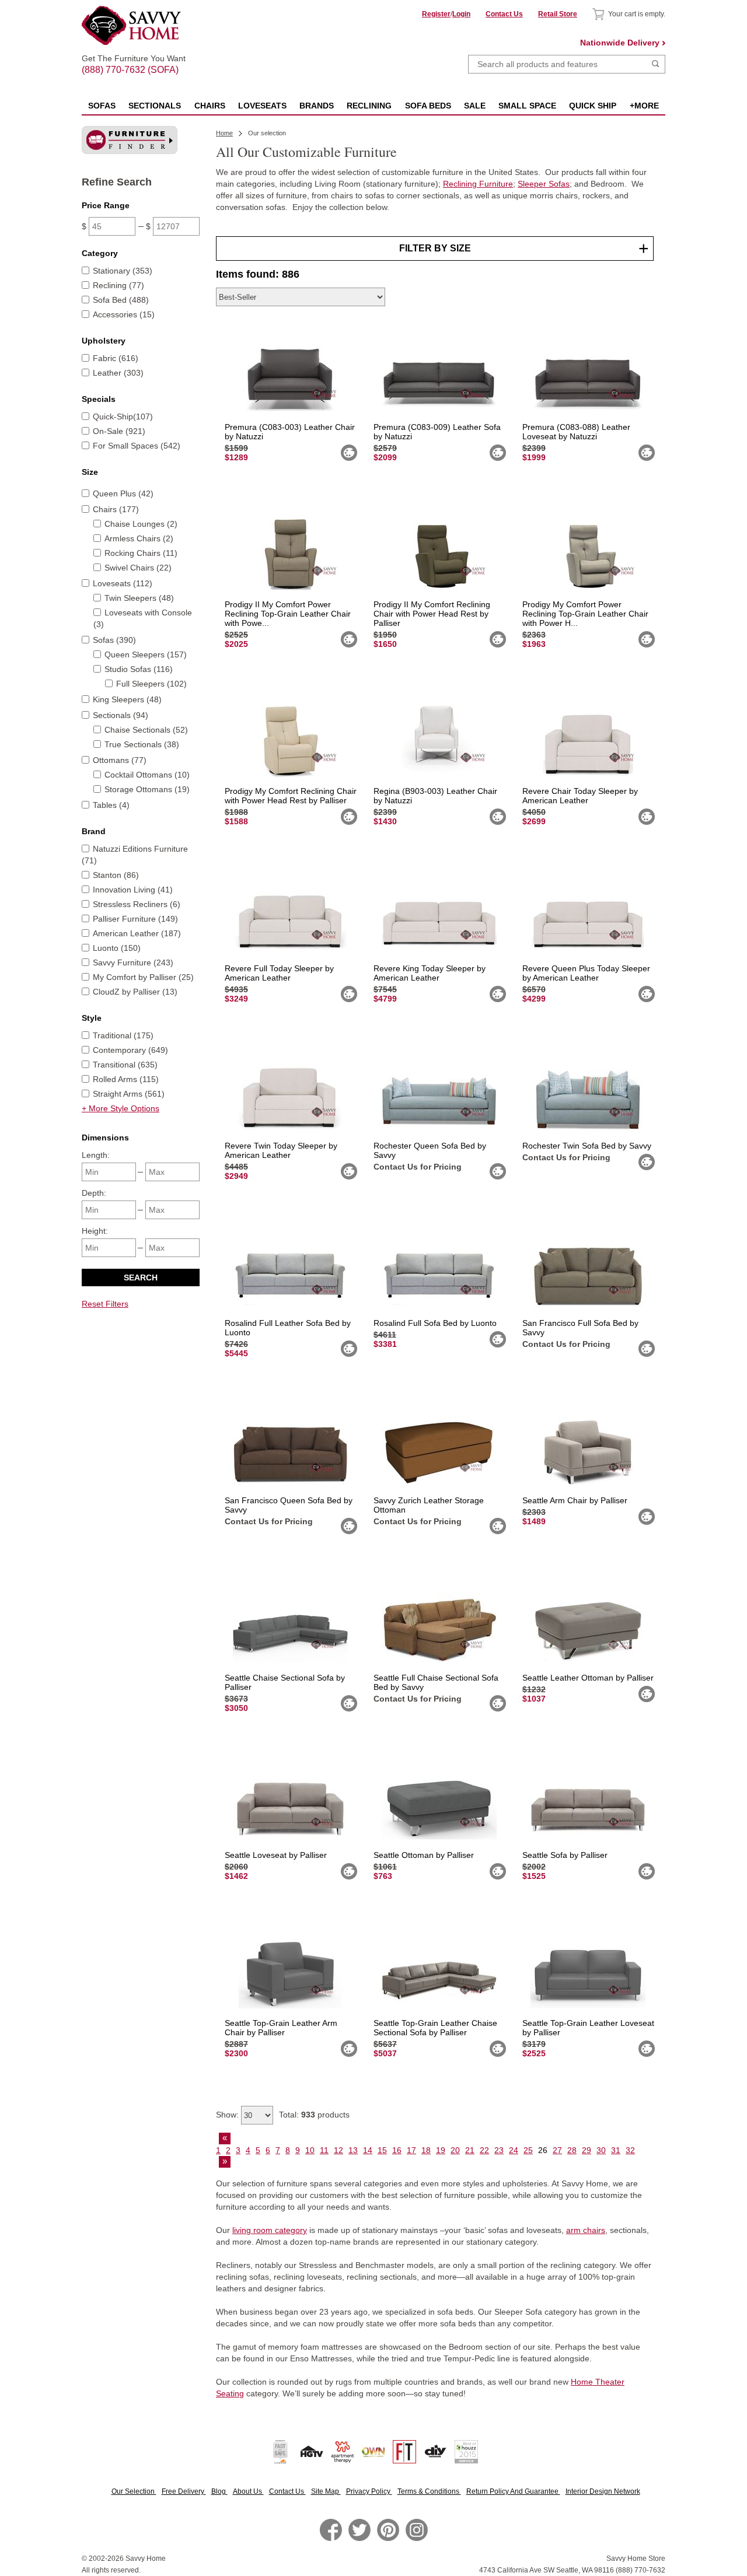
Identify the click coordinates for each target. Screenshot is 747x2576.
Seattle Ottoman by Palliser (424, 1855)
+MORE (644, 106)
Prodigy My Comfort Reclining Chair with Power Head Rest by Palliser (291, 796)
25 (528, 2150)
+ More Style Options (121, 1108)
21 (470, 2150)
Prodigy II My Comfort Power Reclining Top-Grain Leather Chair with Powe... (288, 614)
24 (514, 2150)
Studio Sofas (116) (139, 669)
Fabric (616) (116, 358)
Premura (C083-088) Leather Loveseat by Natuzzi (576, 432)
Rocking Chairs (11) (141, 553)
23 (499, 2150)
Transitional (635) (125, 1065)
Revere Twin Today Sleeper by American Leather (281, 1150)
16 (397, 2150)
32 (630, 2150)
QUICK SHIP (593, 106)
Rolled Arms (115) (126, 1079)
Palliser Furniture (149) (135, 919)
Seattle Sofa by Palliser (565, 1855)
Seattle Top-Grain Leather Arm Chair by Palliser (281, 2028)
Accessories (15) (124, 314)
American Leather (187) (137, 933)
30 (601, 2150)
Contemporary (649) (130, 1050)
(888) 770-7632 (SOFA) (134, 60)
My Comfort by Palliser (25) (143, 977)
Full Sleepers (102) (151, 684)
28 (572, 2150)
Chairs (210, 106)
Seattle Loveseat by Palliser (276, 1855)
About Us (248, 2491)
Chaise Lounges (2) (141, 524)
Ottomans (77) (120, 760)
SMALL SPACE (527, 106)
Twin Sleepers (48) (139, 598)
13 (353, 2150)
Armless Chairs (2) (139, 538)
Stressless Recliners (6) (137, 904)
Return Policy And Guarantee (513, 2491)
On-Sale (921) (119, 431)
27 (557, 2150)
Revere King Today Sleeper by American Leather (430, 973)
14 (368, 2150)
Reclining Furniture (478, 184)
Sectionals (155, 106)
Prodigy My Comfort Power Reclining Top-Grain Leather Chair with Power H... (585, 614)
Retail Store (558, 14)
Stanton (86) (116, 875)
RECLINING (369, 106)
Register (436, 14)
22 (484, 2150)
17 (411, 2150)
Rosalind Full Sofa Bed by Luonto (435, 1323)
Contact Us (504, 14)
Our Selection (134, 2491)
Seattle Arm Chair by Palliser (575, 1500)
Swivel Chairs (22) (138, 568)
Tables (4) (111, 805)
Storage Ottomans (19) (147, 789)
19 (441, 2150)
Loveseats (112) (123, 583)
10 (310, 2150)
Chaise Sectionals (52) (146, 730)
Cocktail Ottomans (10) (147, 775)
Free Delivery (184, 2491)
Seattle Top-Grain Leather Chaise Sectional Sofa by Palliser (435, 2028)
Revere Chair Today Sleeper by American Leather (580, 796)
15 (382, 2150)
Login (461, 14)
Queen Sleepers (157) (146, 654)
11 (324, 2150)
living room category (270, 2230)
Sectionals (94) (121, 715)
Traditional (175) (123, 1035)
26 (543, 2150)
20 (455, 2150)
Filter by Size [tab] (435, 248)
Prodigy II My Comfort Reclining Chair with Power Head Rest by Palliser (432, 614)
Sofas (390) (114, 640)
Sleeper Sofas (544, 184)
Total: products (314, 2115)
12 (338, 2150)
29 (587, 2150)
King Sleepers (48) (127, 699)
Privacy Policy (369, 2491)
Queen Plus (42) (123, 494)
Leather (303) (118, 373)
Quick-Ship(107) (123, 416)
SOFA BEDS (428, 106)
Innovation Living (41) (133, 890)
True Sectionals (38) (142, 744)
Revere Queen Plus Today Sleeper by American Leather (586, 973)
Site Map (326, 2491)
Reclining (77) (118, 285)
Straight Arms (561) (129, 1094)
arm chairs (586, 2230)
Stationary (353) (123, 271)
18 (426, 2150)
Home (224, 133)
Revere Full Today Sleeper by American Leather (279, 973)
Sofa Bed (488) (121, 300)
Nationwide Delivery (620, 43)
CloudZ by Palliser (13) (135, 992)
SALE (475, 106)
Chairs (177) (116, 509)
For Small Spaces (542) (137, 446)
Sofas (102, 106)
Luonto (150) (117, 948)
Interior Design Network (603, 2491)
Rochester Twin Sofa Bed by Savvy (587, 1146)
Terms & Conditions (429, 2491)
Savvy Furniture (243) (133, 963)
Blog (219, 2491)
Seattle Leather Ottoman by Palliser (588, 1678)
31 (616, 2150)
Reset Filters (105, 1304)
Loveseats (262, 106)
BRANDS (317, 106)
